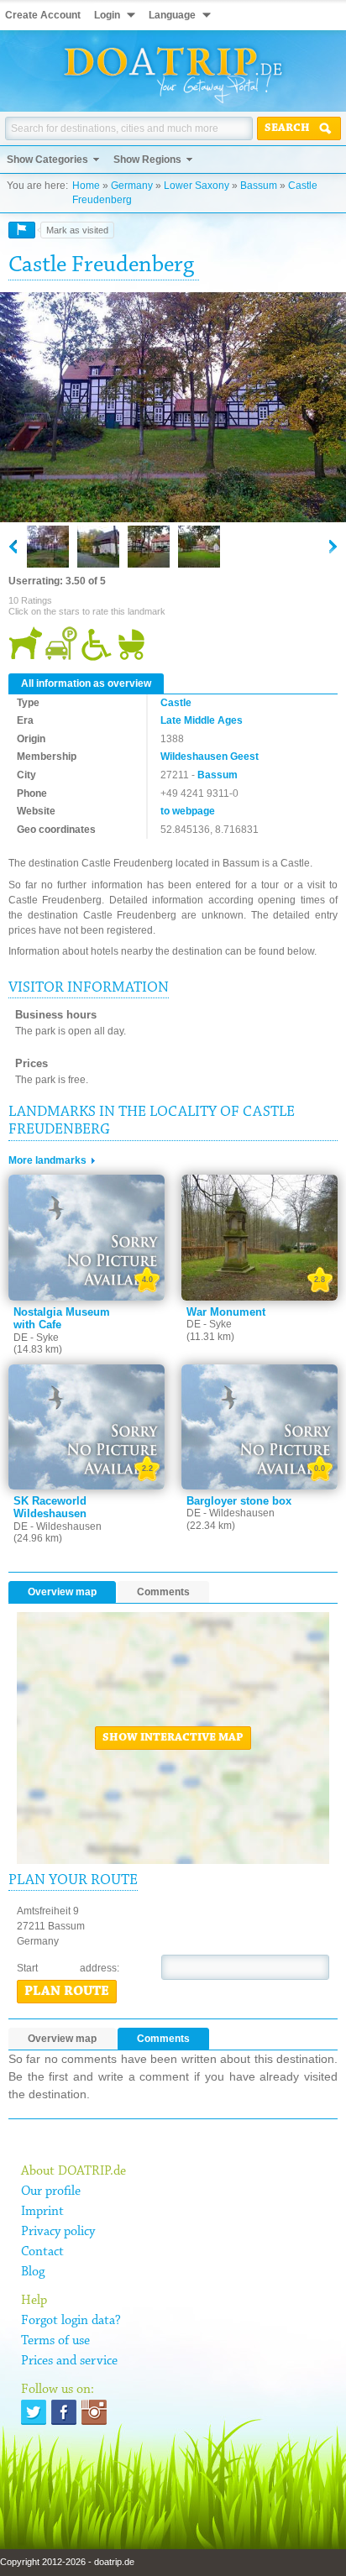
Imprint (42, 2212)
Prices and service (69, 2361)
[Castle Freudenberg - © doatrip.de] (173, 408)
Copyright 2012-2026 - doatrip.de (67, 2562)
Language (172, 15)
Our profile (51, 2191)
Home (86, 186)
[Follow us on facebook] (64, 2412)
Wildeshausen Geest (210, 757)
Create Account (43, 15)
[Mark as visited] (22, 230)
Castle (176, 703)
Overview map (62, 1592)
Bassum (259, 186)
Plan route (67, 1992)
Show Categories (47, 160)
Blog (33, 2272)
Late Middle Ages (202, 720)
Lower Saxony (197, 186)
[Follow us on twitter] (34, 2412)
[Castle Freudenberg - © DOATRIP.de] (98, 547)
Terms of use (55, 2341)
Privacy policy (58, 2232)
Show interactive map (173, 1738)
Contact (42, 2252)
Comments (163, 1592)
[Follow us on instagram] (94, 2412)
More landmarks (47, 1160)
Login (107, 15)
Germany (132, 186)
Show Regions (147, 160)
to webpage (188, 811)
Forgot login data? (71, 2321)
